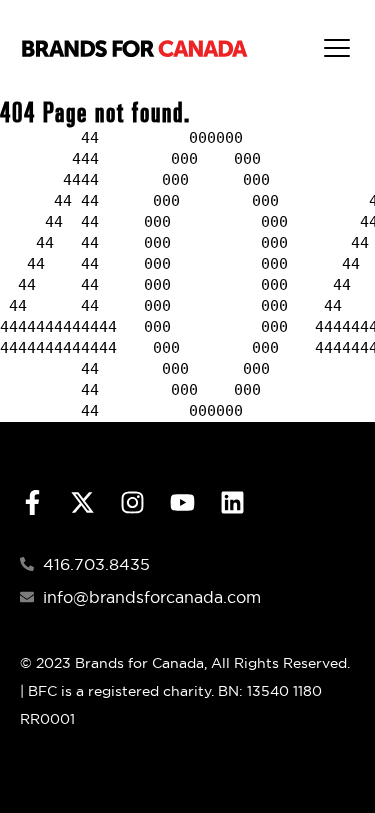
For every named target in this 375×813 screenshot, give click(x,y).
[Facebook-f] (32, 502)
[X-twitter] (82, 502)
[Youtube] (182, 502)
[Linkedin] (232, 502)
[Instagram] (132, 502)
